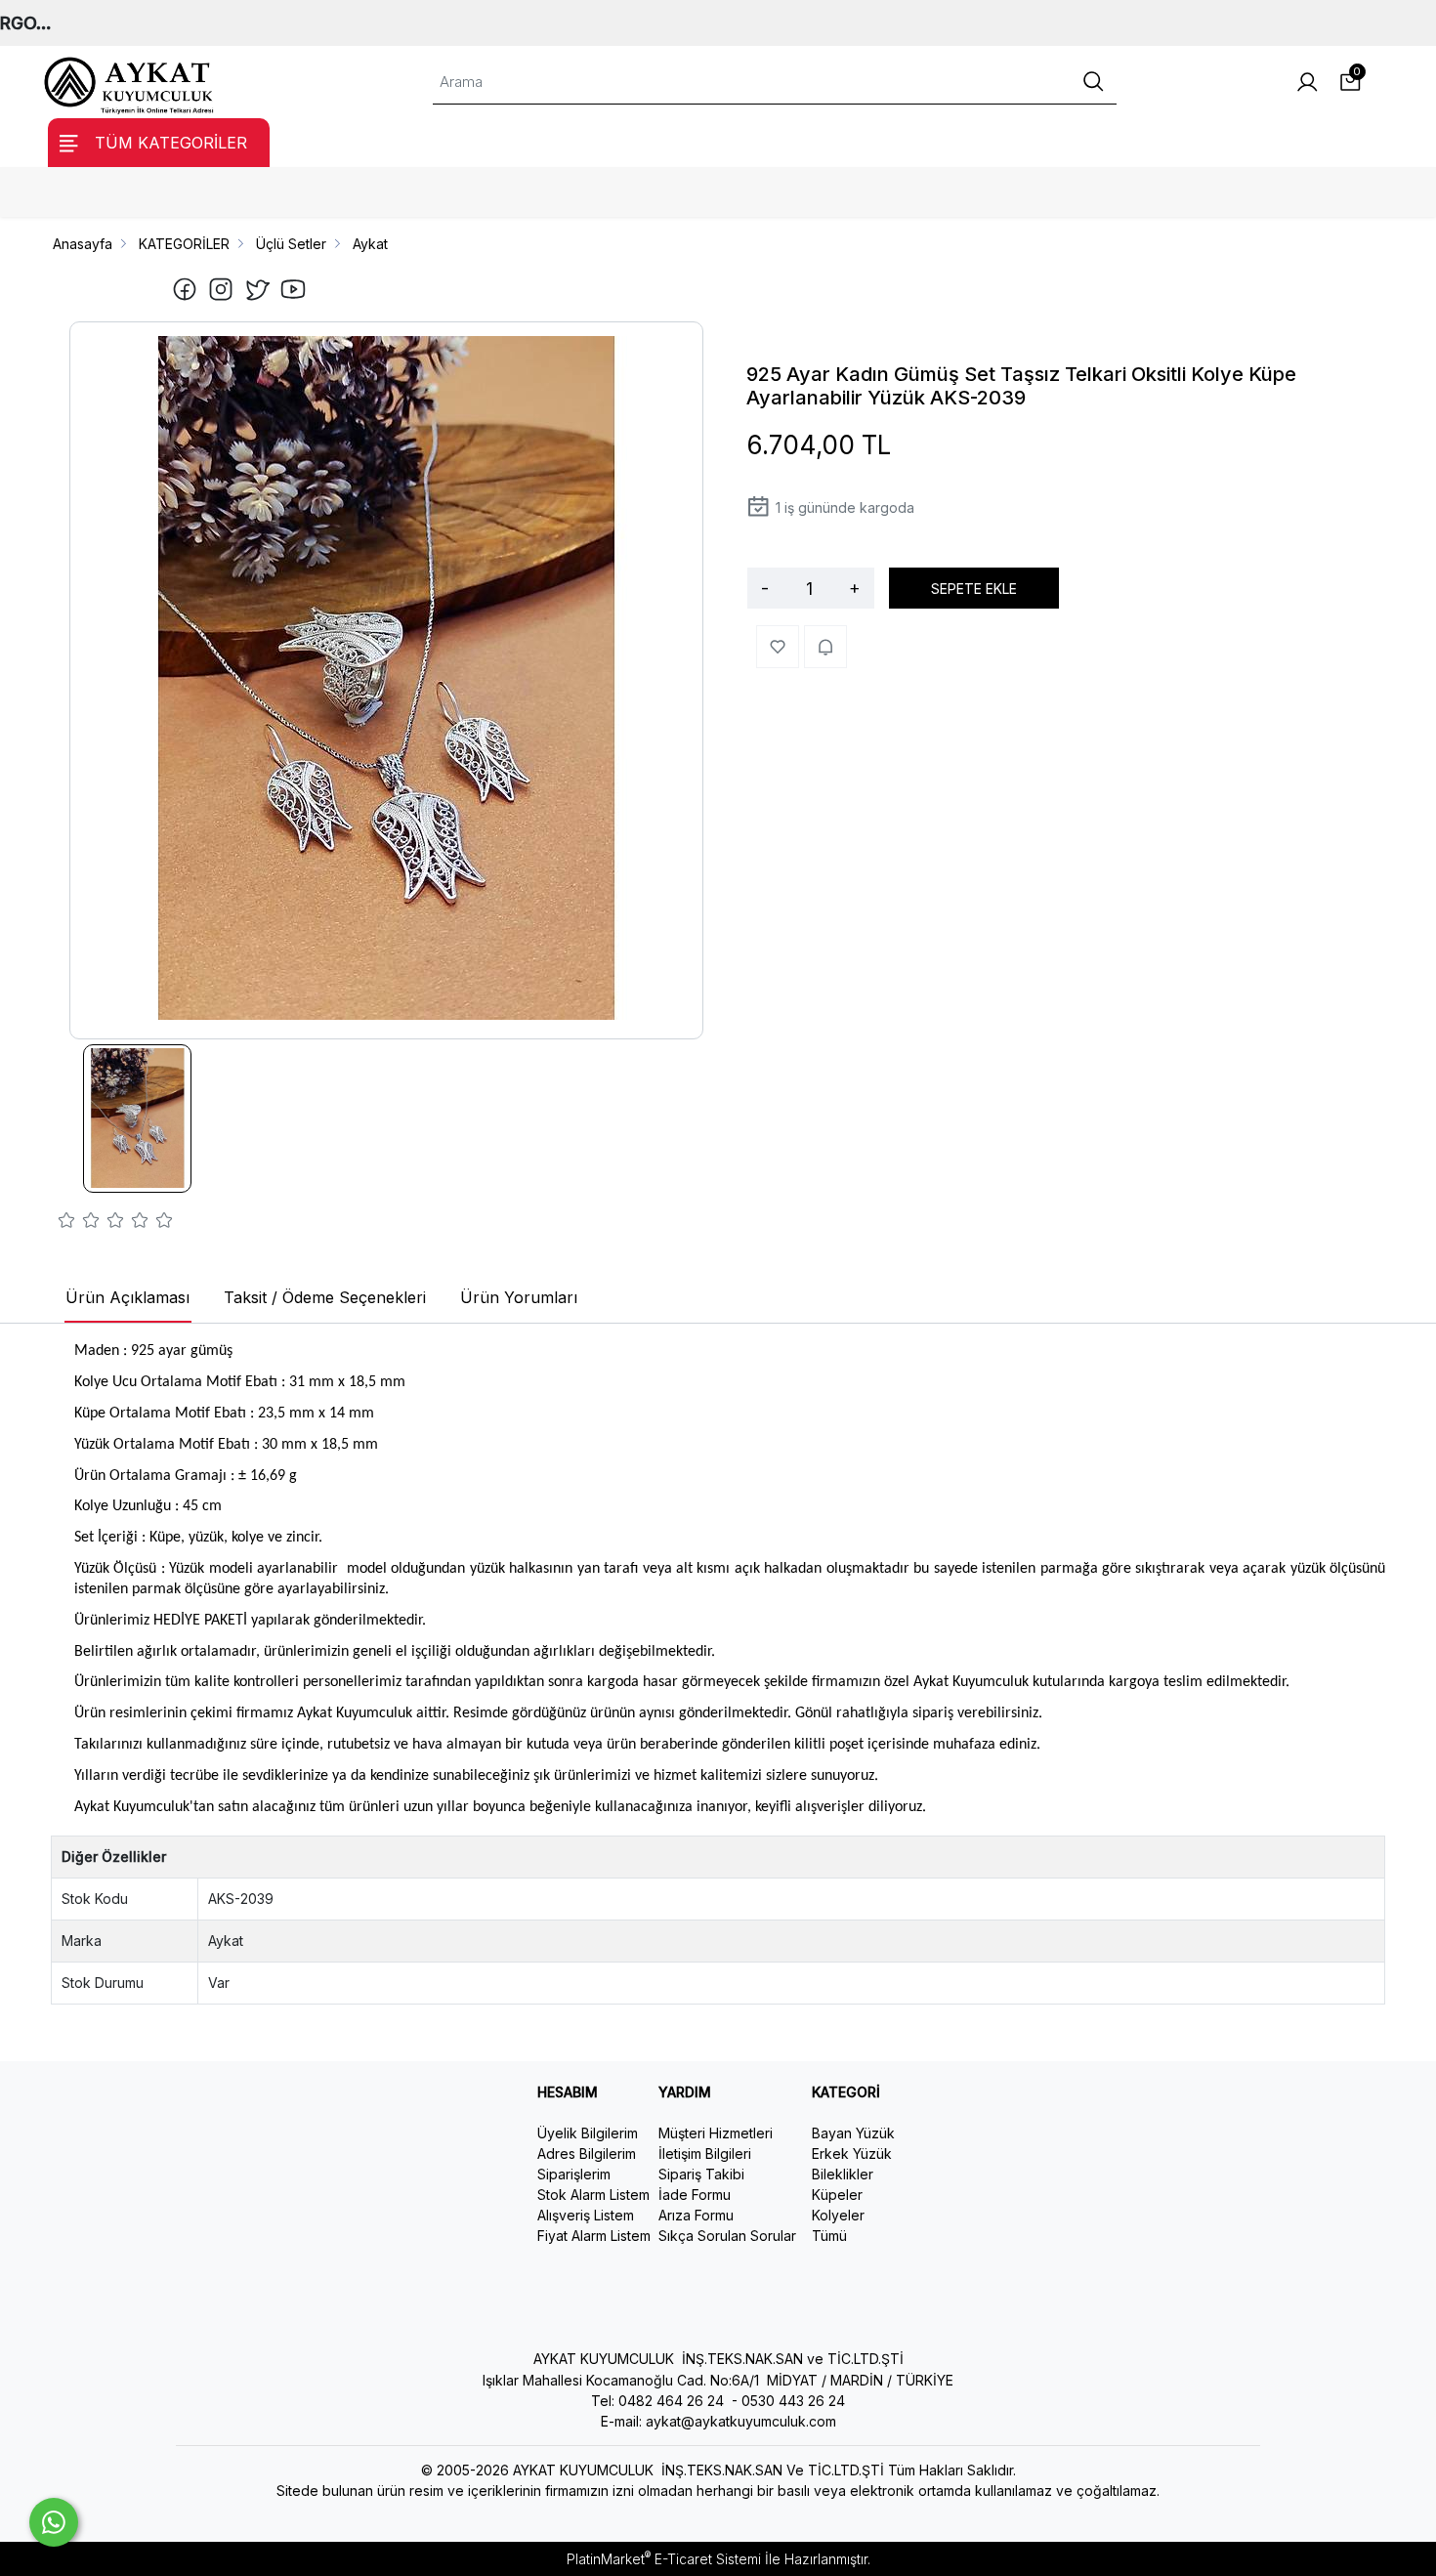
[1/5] (67, 1223)
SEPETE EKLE (974, 589)
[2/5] (79, 1223)
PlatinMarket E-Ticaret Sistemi (664, 2559)
